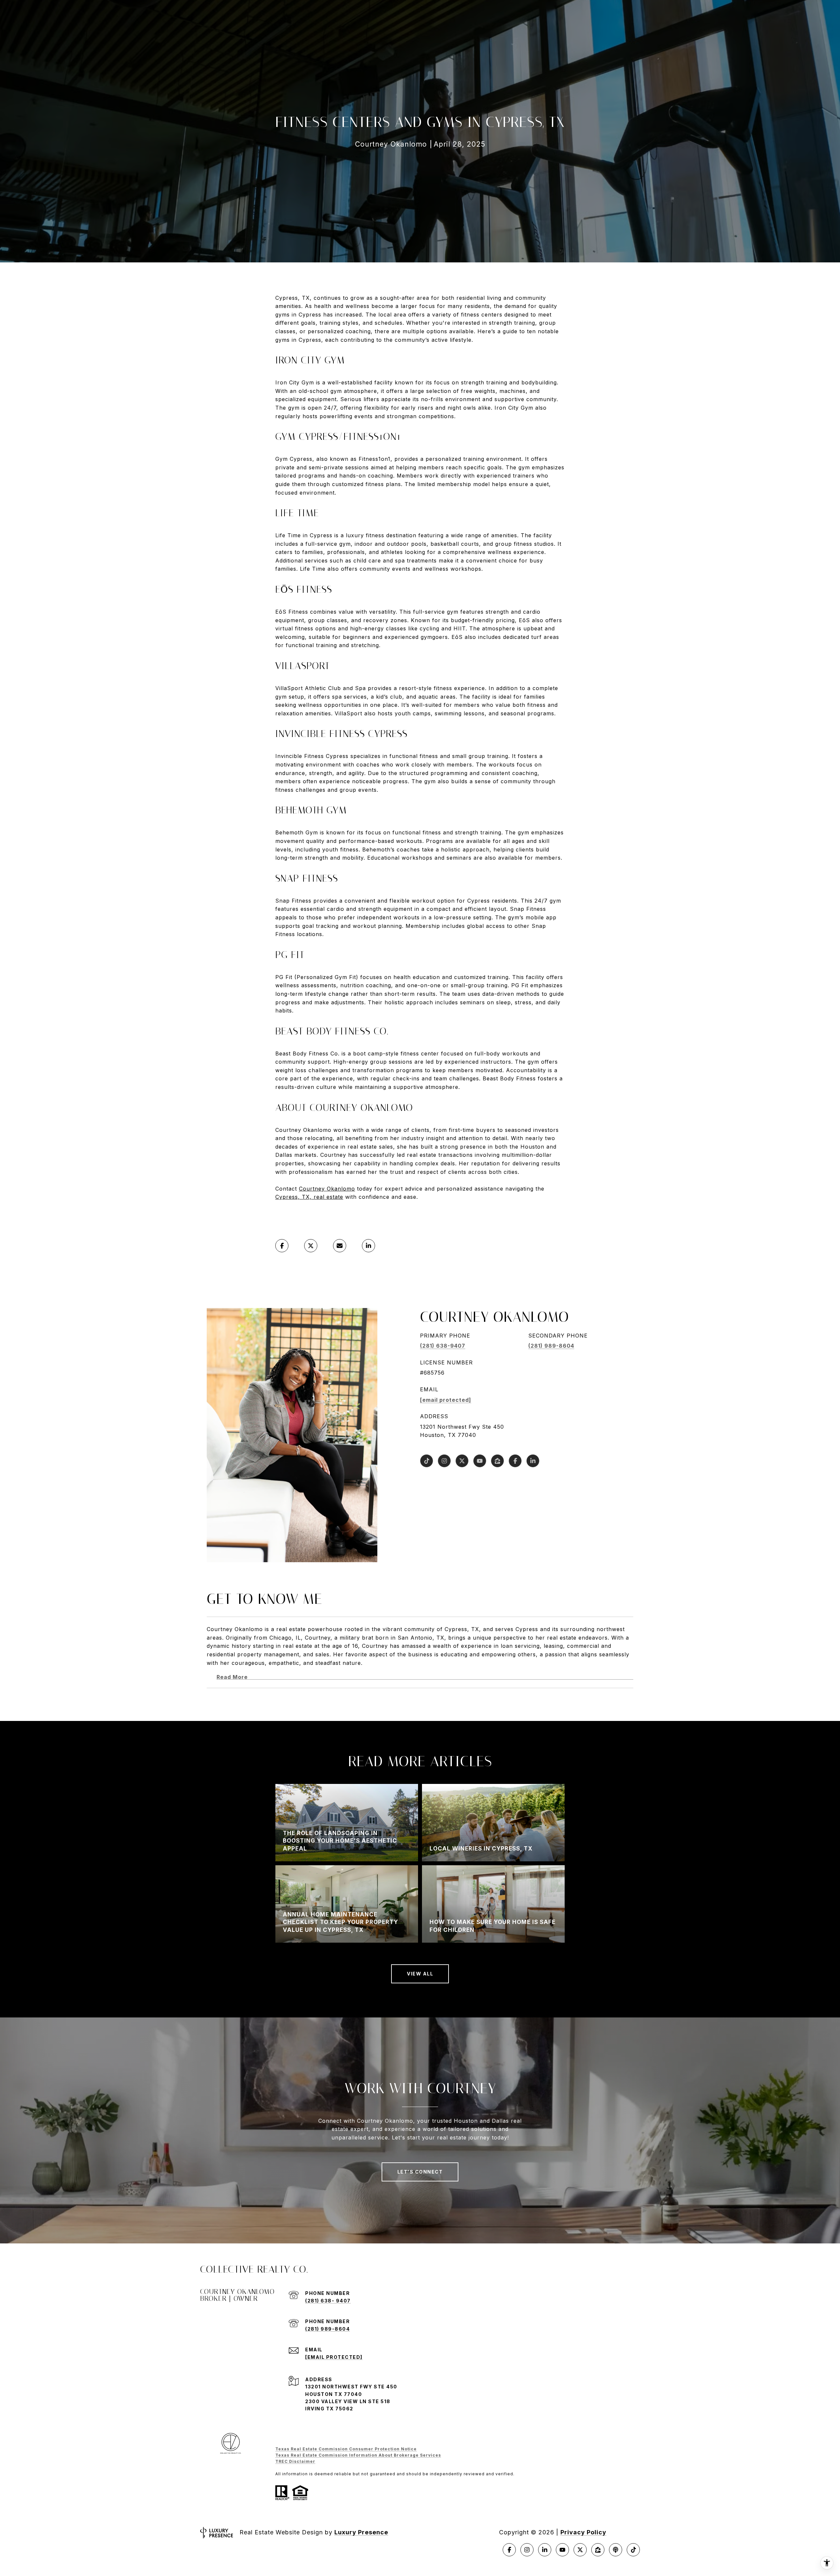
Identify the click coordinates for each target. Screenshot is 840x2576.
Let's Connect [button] (420, 2172)
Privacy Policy (583, 2532)
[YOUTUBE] (480, 1461)
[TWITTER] (462, 1461)
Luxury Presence (361, 2532)
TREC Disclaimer (295, 2461)
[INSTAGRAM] (444, 1461)
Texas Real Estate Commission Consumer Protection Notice (346, 2449)
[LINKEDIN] (533, 1461)
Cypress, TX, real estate (309, 1197)
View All (420, 1974)
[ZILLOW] (497, 1461)
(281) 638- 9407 (328, 2301)
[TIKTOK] (427, 1461)
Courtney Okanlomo (327, 1189)
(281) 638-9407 (443, 1346)
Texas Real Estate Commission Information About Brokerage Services (358, 2455)
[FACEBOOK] (515, 1461)
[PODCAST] (616, 2550)
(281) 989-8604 (551, 1346)
